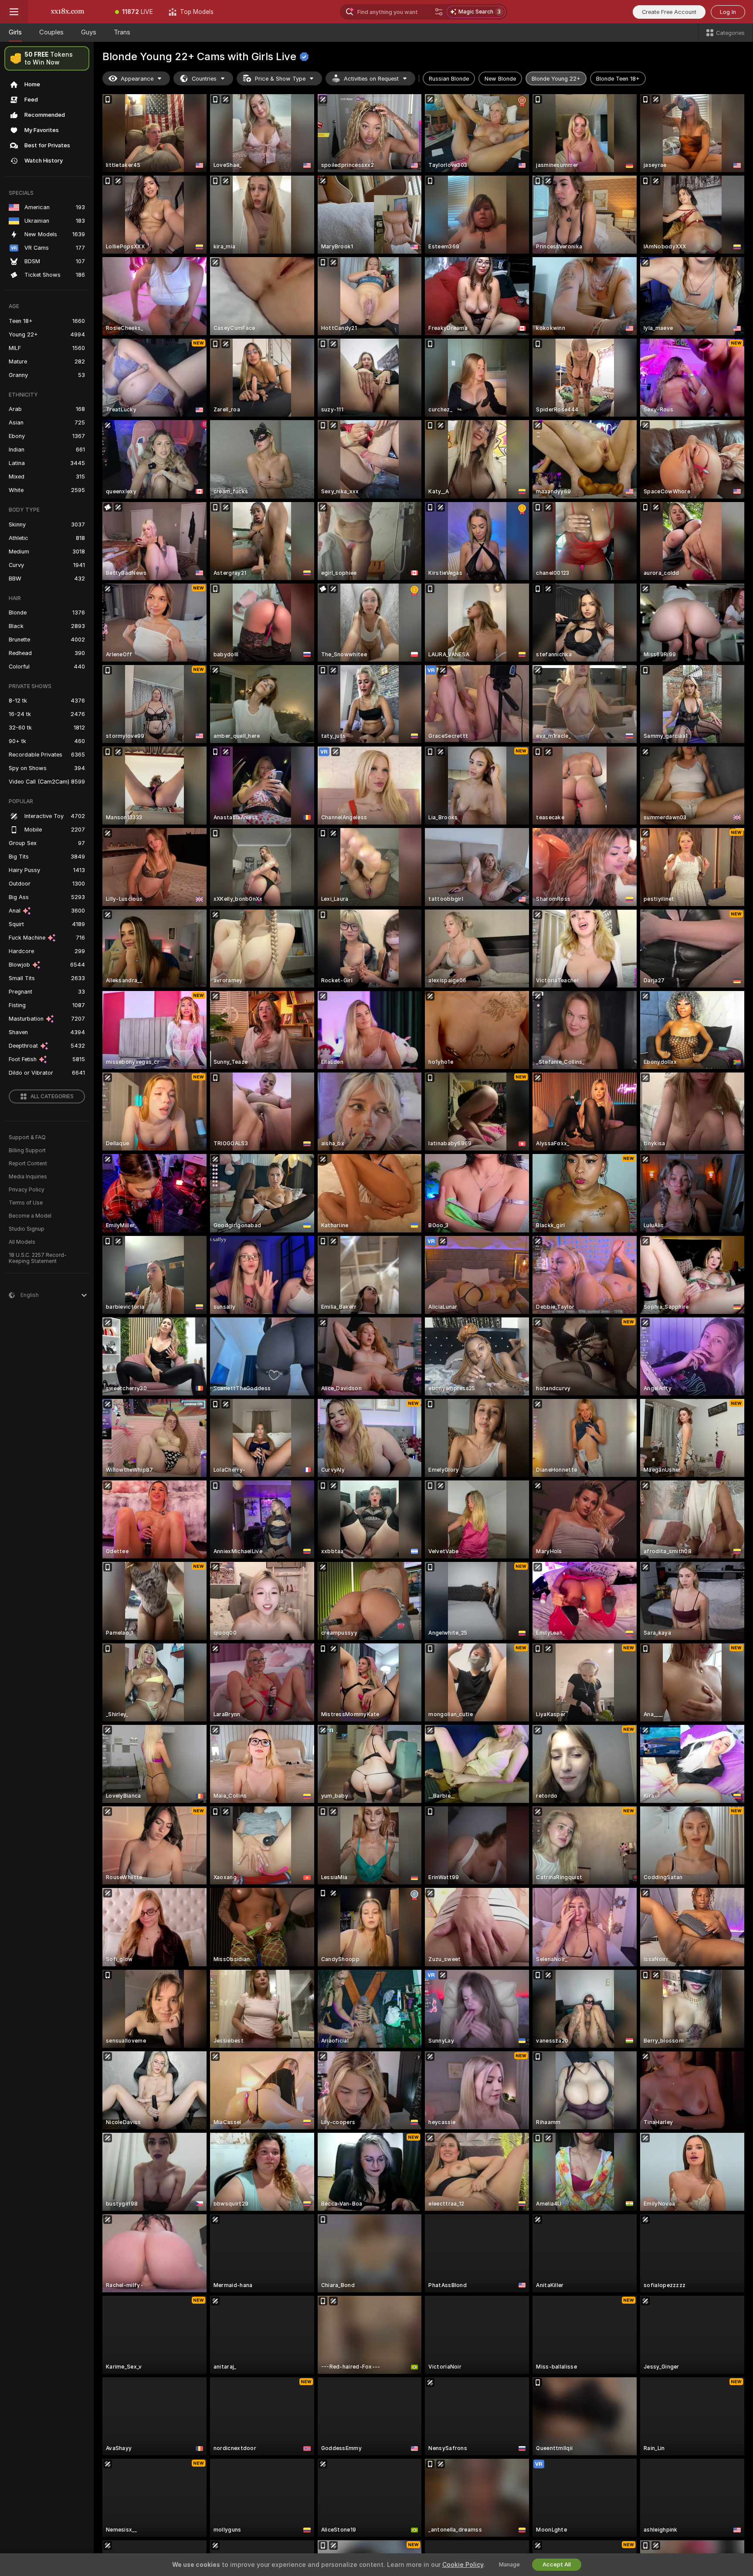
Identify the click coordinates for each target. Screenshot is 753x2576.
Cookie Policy (463, 2565)
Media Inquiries (28, 1177)
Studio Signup (27, 1229)
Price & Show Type (280, 79)
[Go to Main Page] (68, 12)
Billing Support (27, 1151)
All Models (22, 1242)
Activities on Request (371, 79)
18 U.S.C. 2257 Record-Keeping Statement (38, 1258)
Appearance (137, 79)
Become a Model (30, 1216)
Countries (204, 79)
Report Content (28, 1164)
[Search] (439, 12)
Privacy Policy (27, 1190)
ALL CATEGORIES (52, 1096)
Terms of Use (26, 1203)
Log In (728, 12)
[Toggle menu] (14, 12)
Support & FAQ (27, 1137)
